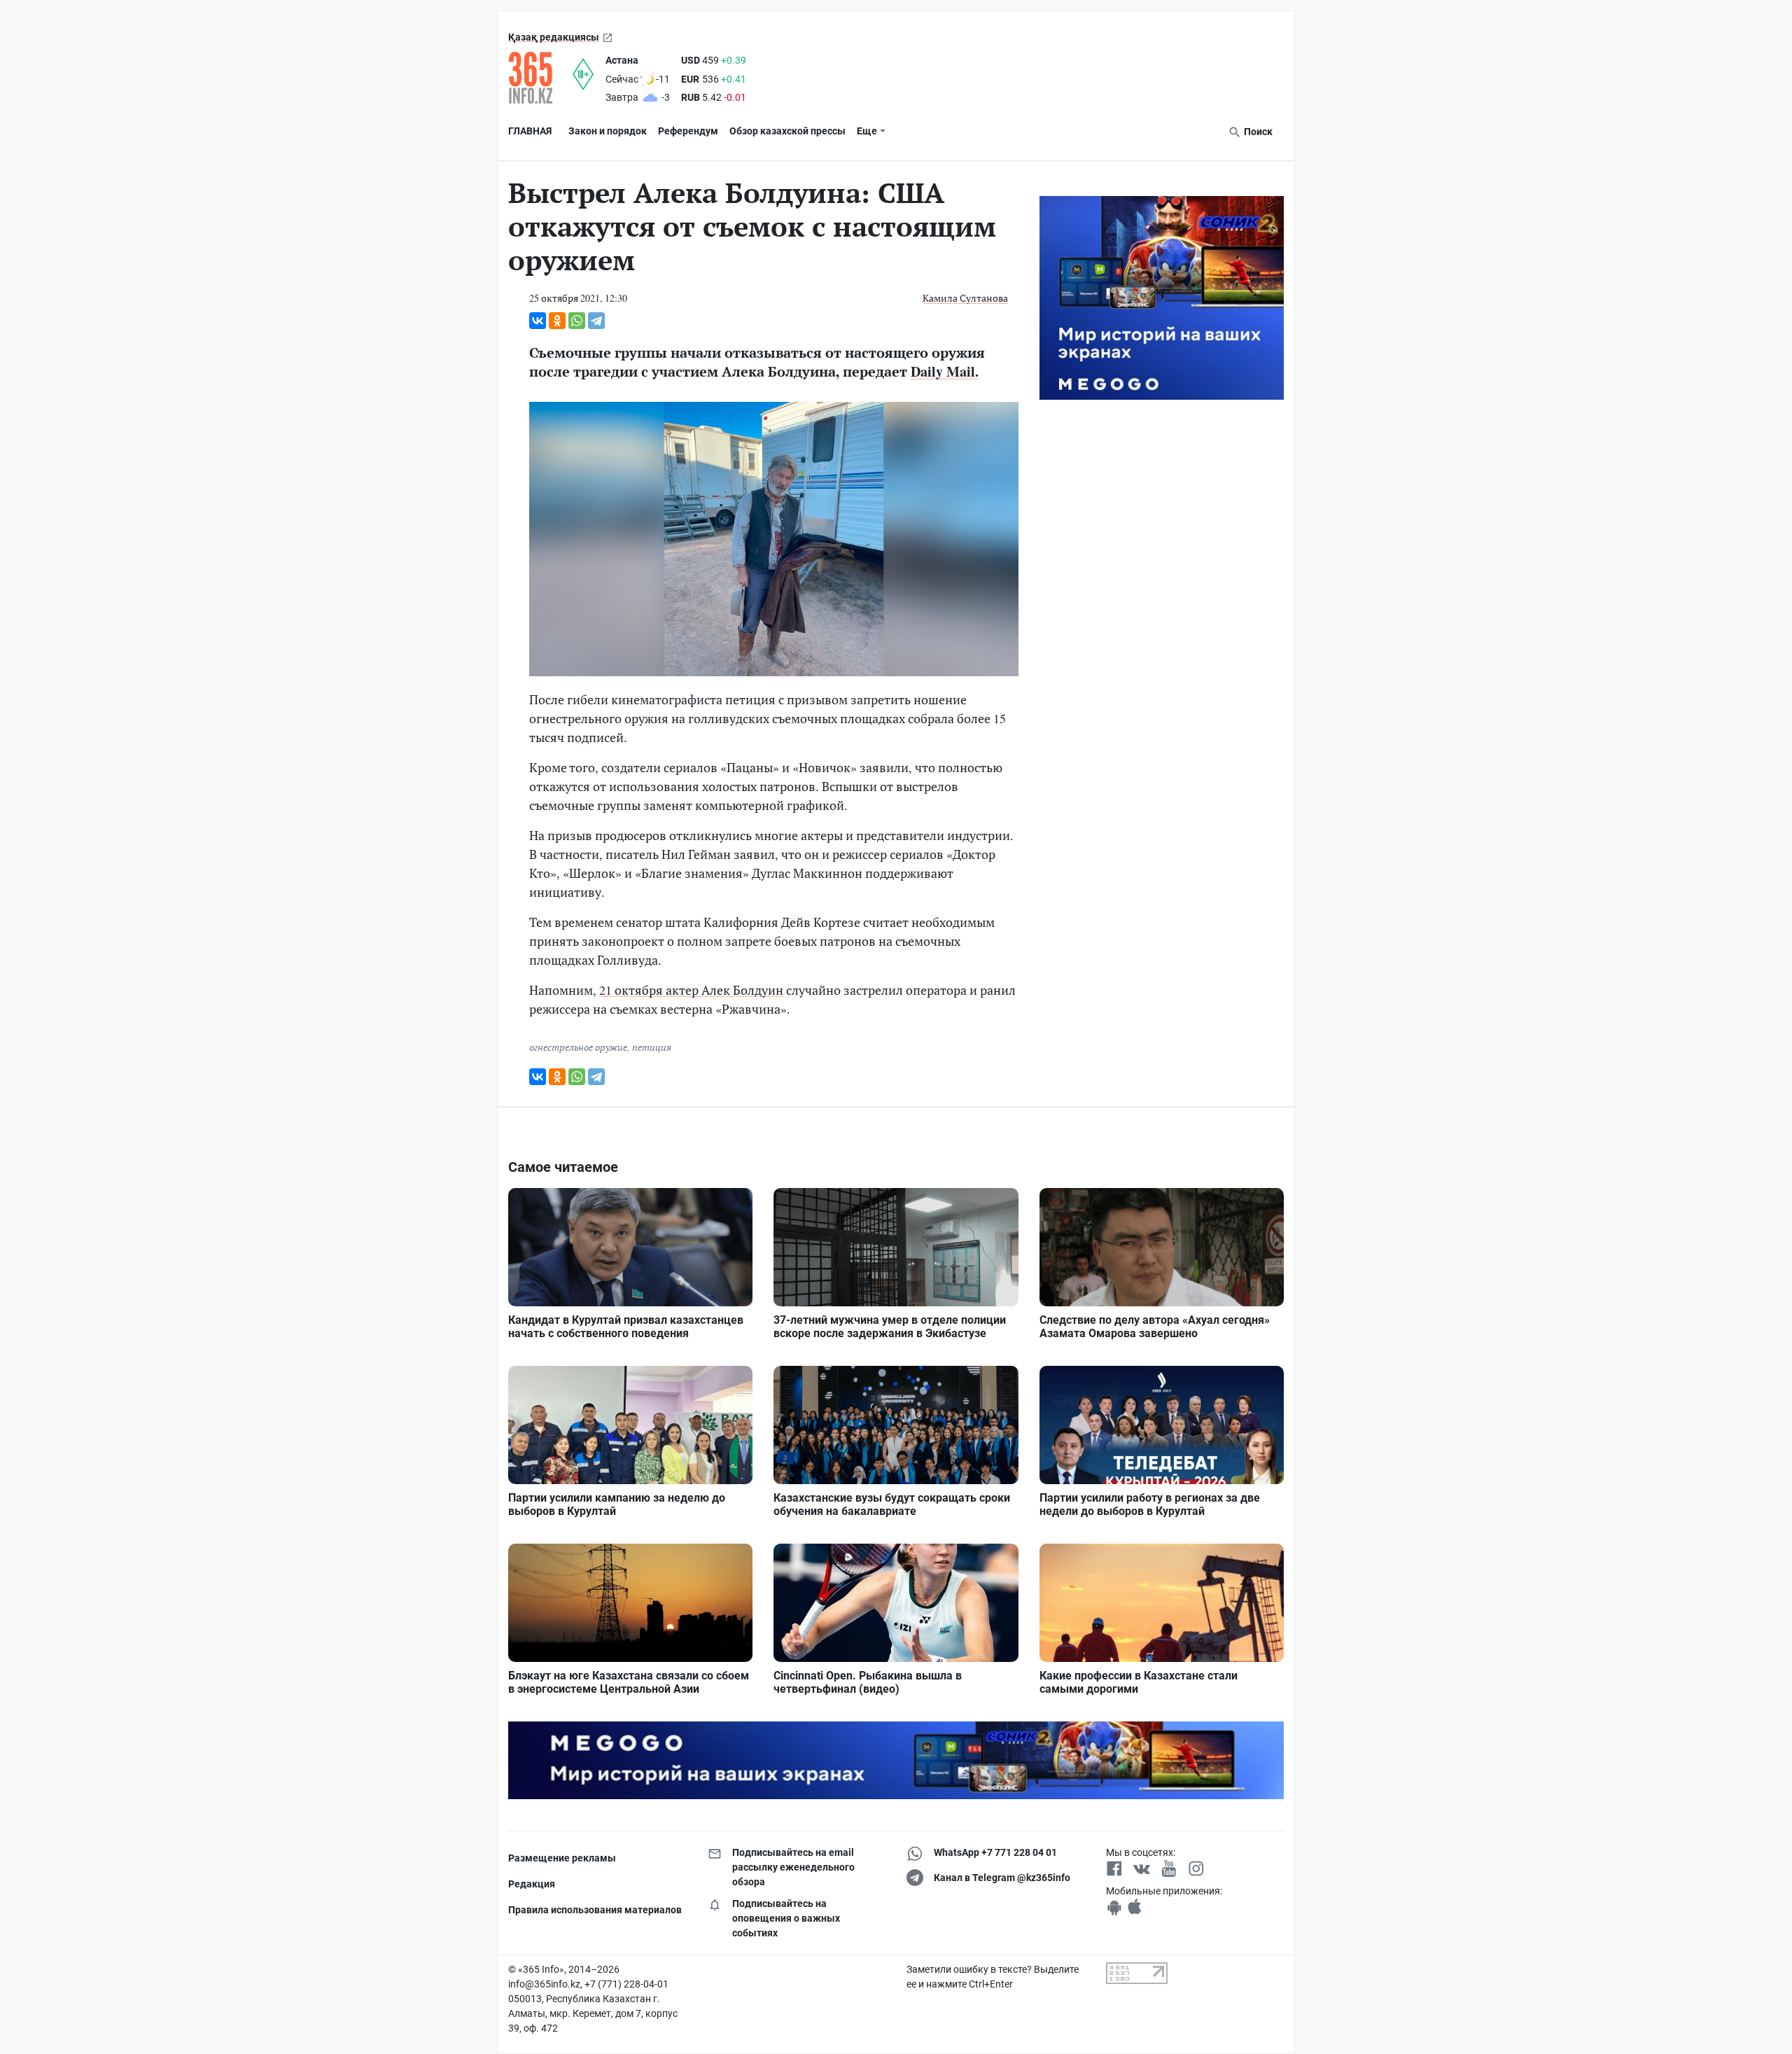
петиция (652, 1047)
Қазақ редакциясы (554, 37)
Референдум (688, 131)
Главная (530, 131)
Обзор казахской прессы (787, 131)
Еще (867, 131)
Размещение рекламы (562, 1858)
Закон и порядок (608, 131)
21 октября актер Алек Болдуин (691, 990)
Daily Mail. (945, 371)
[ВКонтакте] (538, 321)
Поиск (1257, 132)
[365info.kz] (540, 78)
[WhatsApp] (577, 321)
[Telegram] (596, 321)
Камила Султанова (965, 298)
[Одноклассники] (557, 321)
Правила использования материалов (595, 1910)
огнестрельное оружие (578, 1047)
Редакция (532, 1884)
